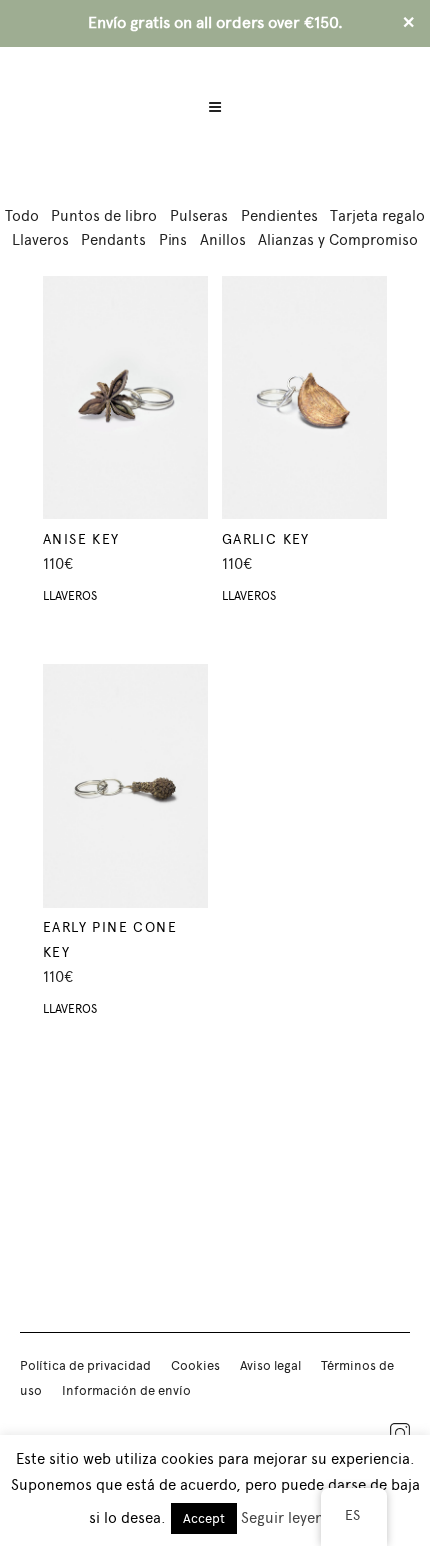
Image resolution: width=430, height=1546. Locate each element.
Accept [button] (204, 1518)
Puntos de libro (104, 216)
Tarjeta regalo (377, 216)
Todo (22, 216)
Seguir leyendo (291, 1518)
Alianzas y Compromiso (338, 240)
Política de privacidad (85, 1365)
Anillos (223, 240)
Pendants (113, 240)
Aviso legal (270, 1365)
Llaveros (40, 240)
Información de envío (126, 1390)
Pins (173, 240)
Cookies (195, 1365)
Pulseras (199, 216)
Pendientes (279, 216)
